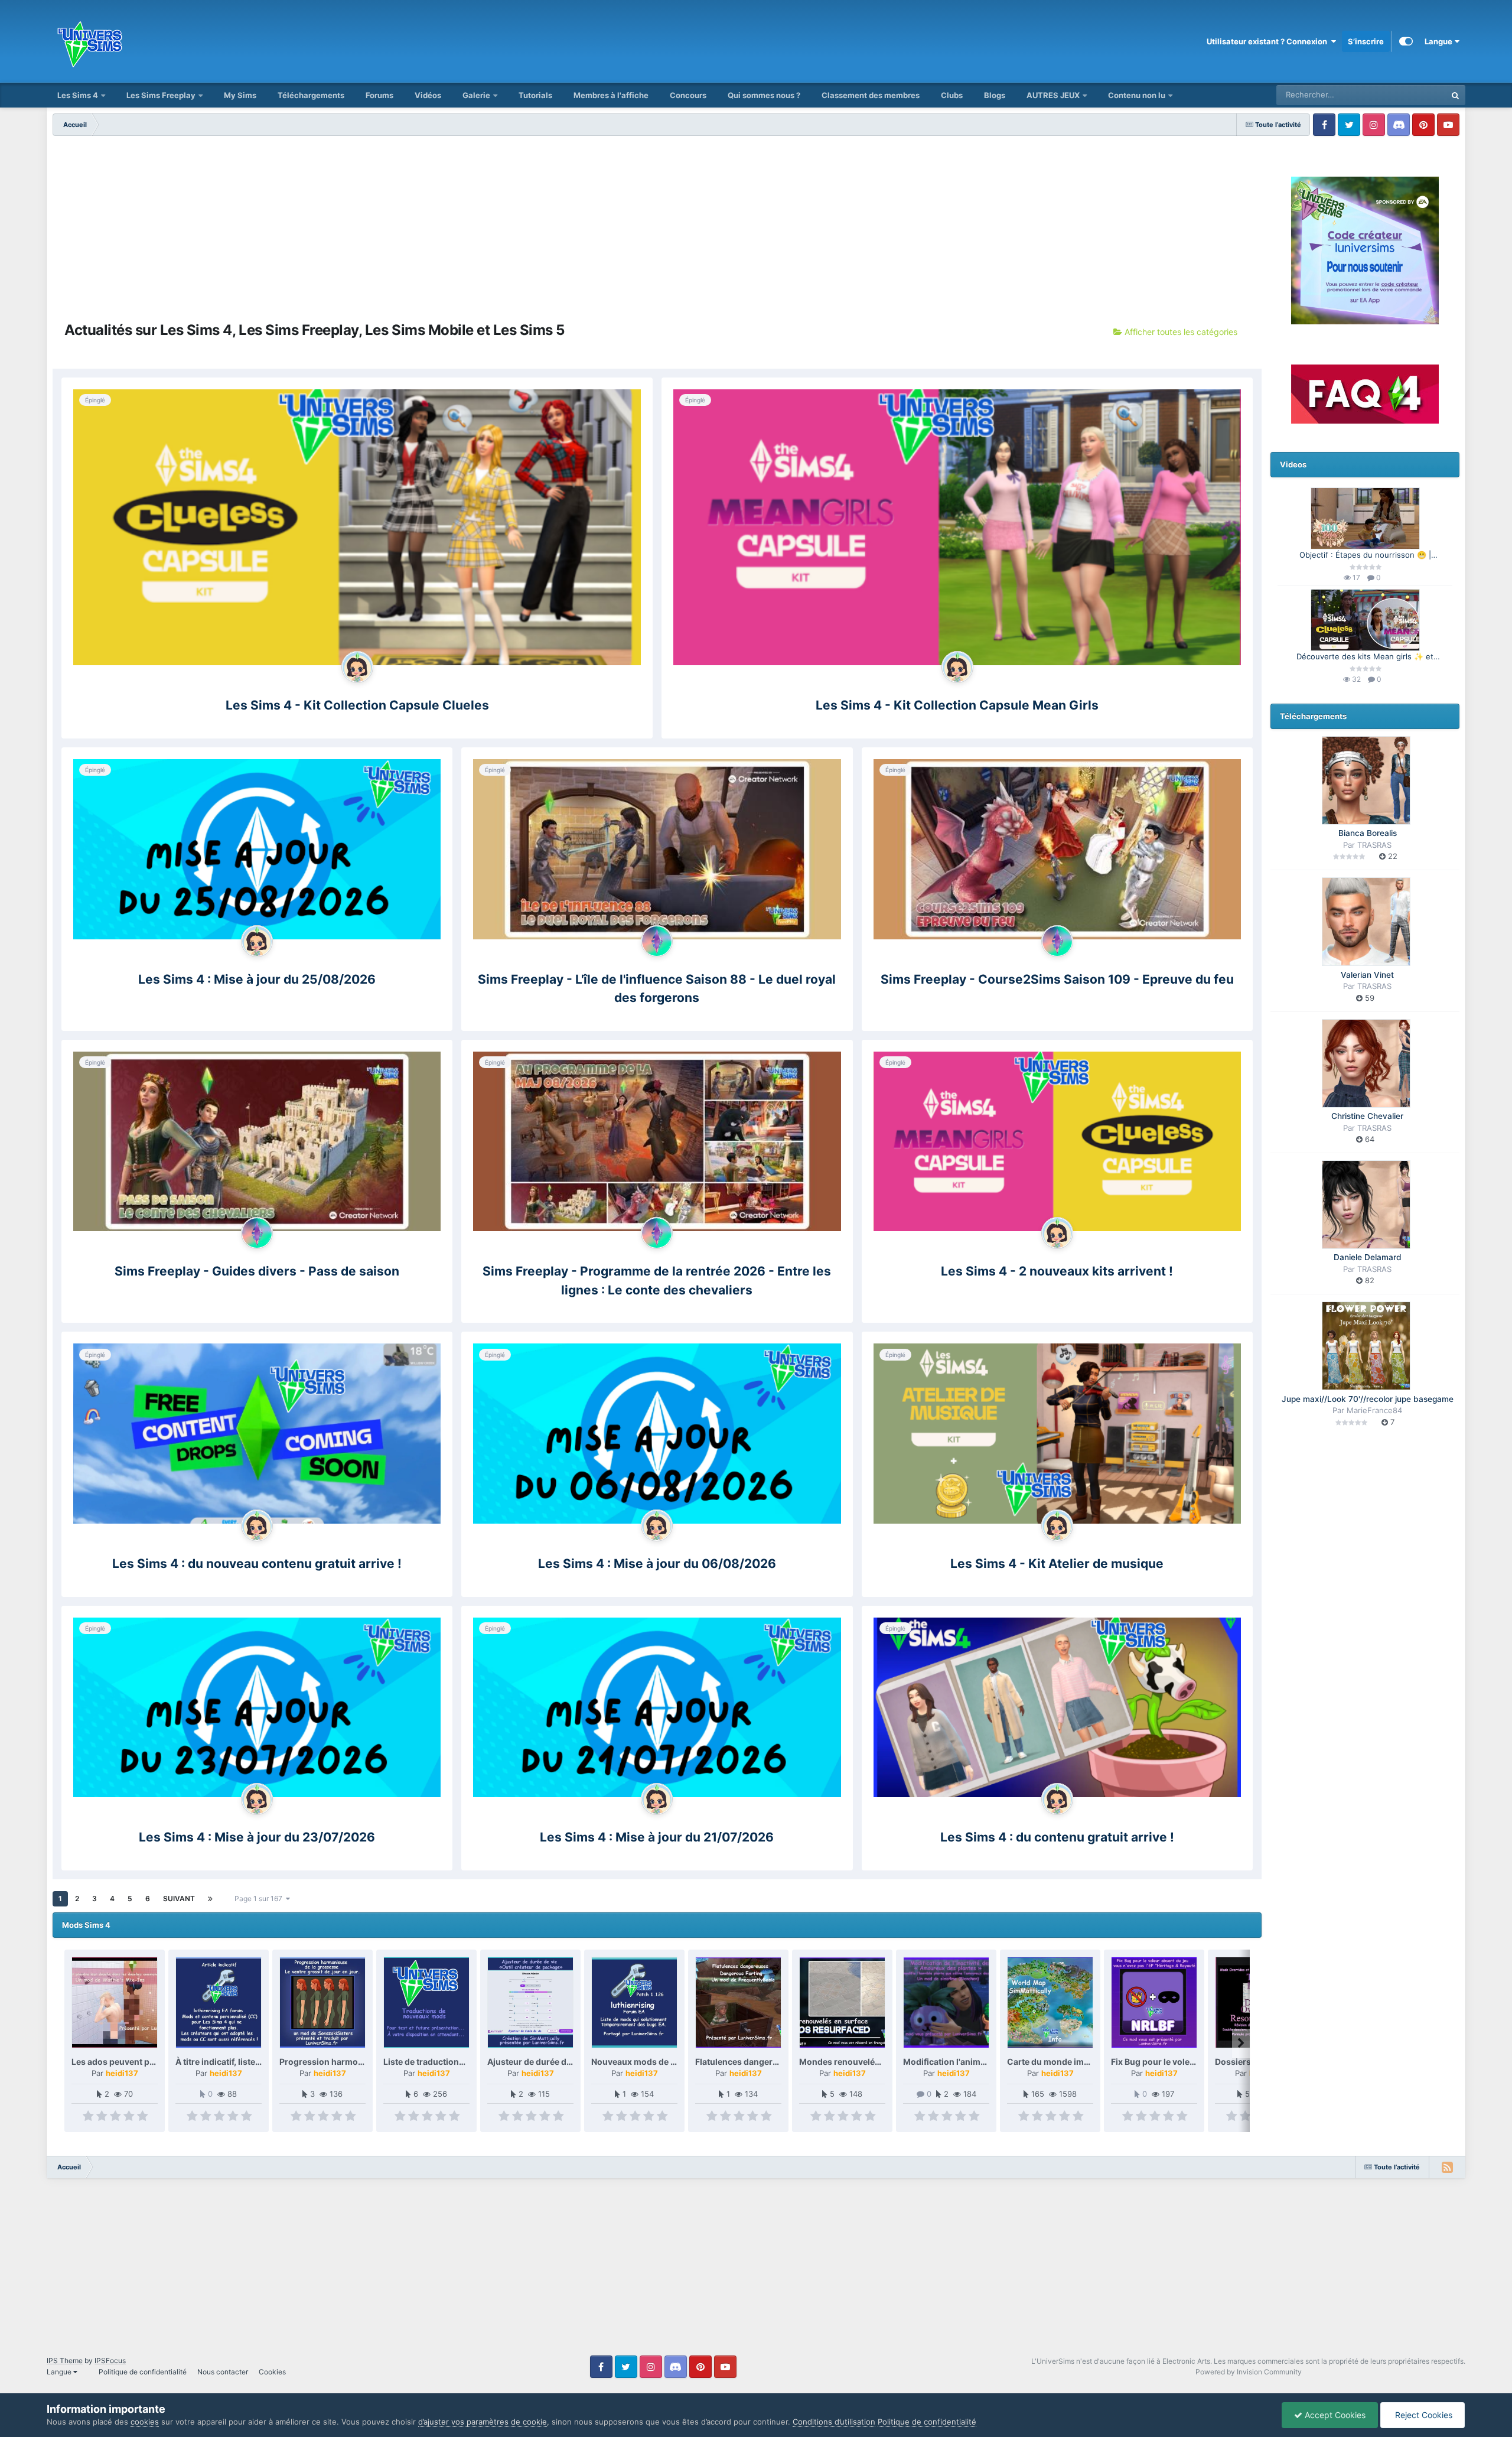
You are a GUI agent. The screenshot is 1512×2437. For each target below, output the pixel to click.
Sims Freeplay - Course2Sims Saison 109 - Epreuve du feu (1057, 979)
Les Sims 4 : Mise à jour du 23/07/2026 (257, 1837)
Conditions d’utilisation (834, 2422)
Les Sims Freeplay (161, 95)
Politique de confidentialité (143, 2372)
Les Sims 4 (78, 95)
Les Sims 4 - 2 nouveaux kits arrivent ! (1057, 1271)
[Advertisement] (657, 224)
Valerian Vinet (1367, 975)
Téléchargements (311, 95)
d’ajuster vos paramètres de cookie (483, 2422)
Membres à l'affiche (611, 95)
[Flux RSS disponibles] (1447, 2167)
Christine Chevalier (1367, 1116)
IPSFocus (110, 2360)
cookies (145, 2422)
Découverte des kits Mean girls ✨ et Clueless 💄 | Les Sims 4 (1365, 657)
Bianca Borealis (1368, 833)
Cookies (272, 2372)
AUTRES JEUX (1054, 95)
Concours (688, 95)
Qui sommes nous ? (764, 95)
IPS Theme (65, 2360)
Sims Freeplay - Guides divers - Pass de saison (257, 1271)
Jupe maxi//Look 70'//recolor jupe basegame (1368, 1399)
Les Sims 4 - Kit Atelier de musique (1057, 1564)
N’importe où (1409, 95)
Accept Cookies (1334, 2415)
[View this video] (1365, 518)
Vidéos (428, 95)
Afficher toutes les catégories (1180, 332)
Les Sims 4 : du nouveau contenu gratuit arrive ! (257, 1564)
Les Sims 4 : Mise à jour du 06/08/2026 (657, 1564)
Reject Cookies (1423, 2415)
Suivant (179, 1898)
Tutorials (535, 95)
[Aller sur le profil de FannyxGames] (357, 667)
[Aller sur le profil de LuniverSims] (657, 941)
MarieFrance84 (1374, 1410)
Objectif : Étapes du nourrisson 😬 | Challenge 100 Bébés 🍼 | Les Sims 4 (1365, 556)
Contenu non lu (1137, 95)
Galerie (476, 95)
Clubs (952, 95)
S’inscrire (1366, 41)
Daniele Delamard (1368, 1257)
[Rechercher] (1455, 95)
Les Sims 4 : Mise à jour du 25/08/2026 (257, 979)
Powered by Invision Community (1249, 2372)
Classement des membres (871, 95)
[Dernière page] (210, 1899)
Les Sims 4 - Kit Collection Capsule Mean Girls (957, 705)
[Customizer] (1406, 41)
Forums (379, 95)
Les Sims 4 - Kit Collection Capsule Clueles (357, 705)
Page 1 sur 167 (260, 1898)
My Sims (240, 95)
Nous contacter (223, 2372)
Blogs (995, 95)
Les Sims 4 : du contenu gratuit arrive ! (1057, 1837)
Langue (1439, 41)
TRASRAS (1374, 845)
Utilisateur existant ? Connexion (1269, 41)
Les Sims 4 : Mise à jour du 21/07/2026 (657, 1837)
